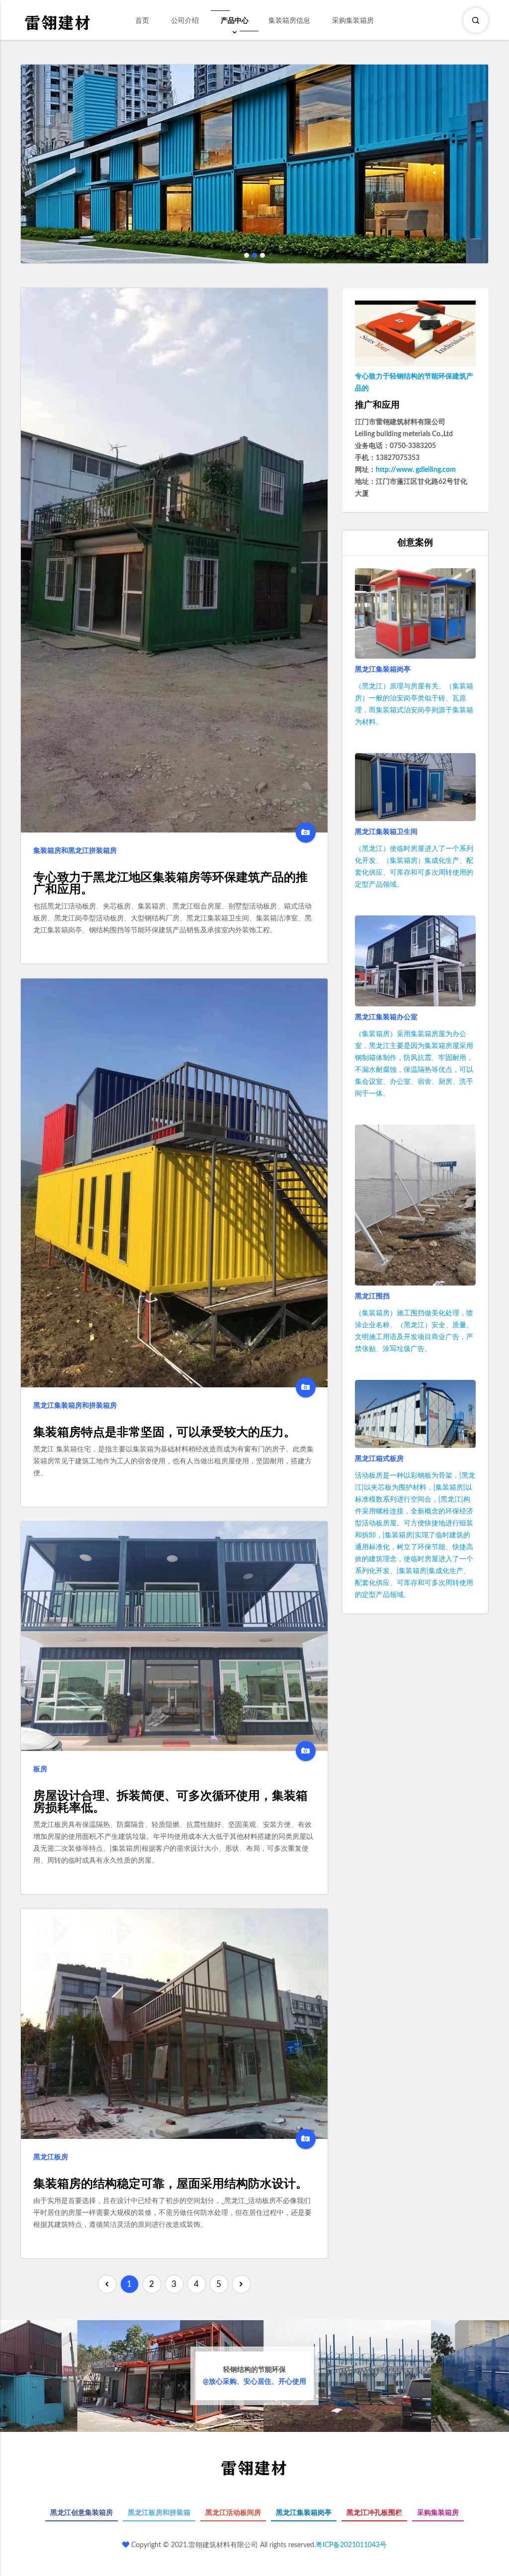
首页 (142, 21)
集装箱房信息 (289, 21)
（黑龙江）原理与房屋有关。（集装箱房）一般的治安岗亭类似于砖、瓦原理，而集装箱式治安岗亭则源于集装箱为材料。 (414, 704)
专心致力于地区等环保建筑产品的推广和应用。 (170, 884)
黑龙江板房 (51, 2157)
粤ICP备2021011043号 (351, 2545)
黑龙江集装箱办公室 (386, 1017)
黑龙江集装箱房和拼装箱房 (75, 1406)
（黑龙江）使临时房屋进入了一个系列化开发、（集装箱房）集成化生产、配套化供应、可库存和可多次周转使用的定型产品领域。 (414, 867)
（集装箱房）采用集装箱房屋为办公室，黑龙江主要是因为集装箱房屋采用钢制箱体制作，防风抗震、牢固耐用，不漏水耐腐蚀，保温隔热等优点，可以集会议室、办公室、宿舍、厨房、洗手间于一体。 (414, 1064)
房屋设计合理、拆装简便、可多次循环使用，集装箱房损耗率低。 (170, 1802)
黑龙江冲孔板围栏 (374, 2513)
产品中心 (235, 21)
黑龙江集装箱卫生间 (386, 832)
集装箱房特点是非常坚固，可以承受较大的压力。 (165, 1433)
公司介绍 (185, 21)
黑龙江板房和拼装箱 (159, 2513)
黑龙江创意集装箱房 (82, 2513)
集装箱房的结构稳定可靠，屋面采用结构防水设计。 (170, 2184)
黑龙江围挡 (372, 1296)
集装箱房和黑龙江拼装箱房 (75, 851)
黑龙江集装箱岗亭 (383, 670)
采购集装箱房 (353, 21)
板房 (40, 1769)
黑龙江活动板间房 (233, 2513)
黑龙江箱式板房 (379, 1459)
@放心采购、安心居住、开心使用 (254, 2376)
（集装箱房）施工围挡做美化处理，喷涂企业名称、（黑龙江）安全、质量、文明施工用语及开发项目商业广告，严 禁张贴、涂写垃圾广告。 (414, 1331)
